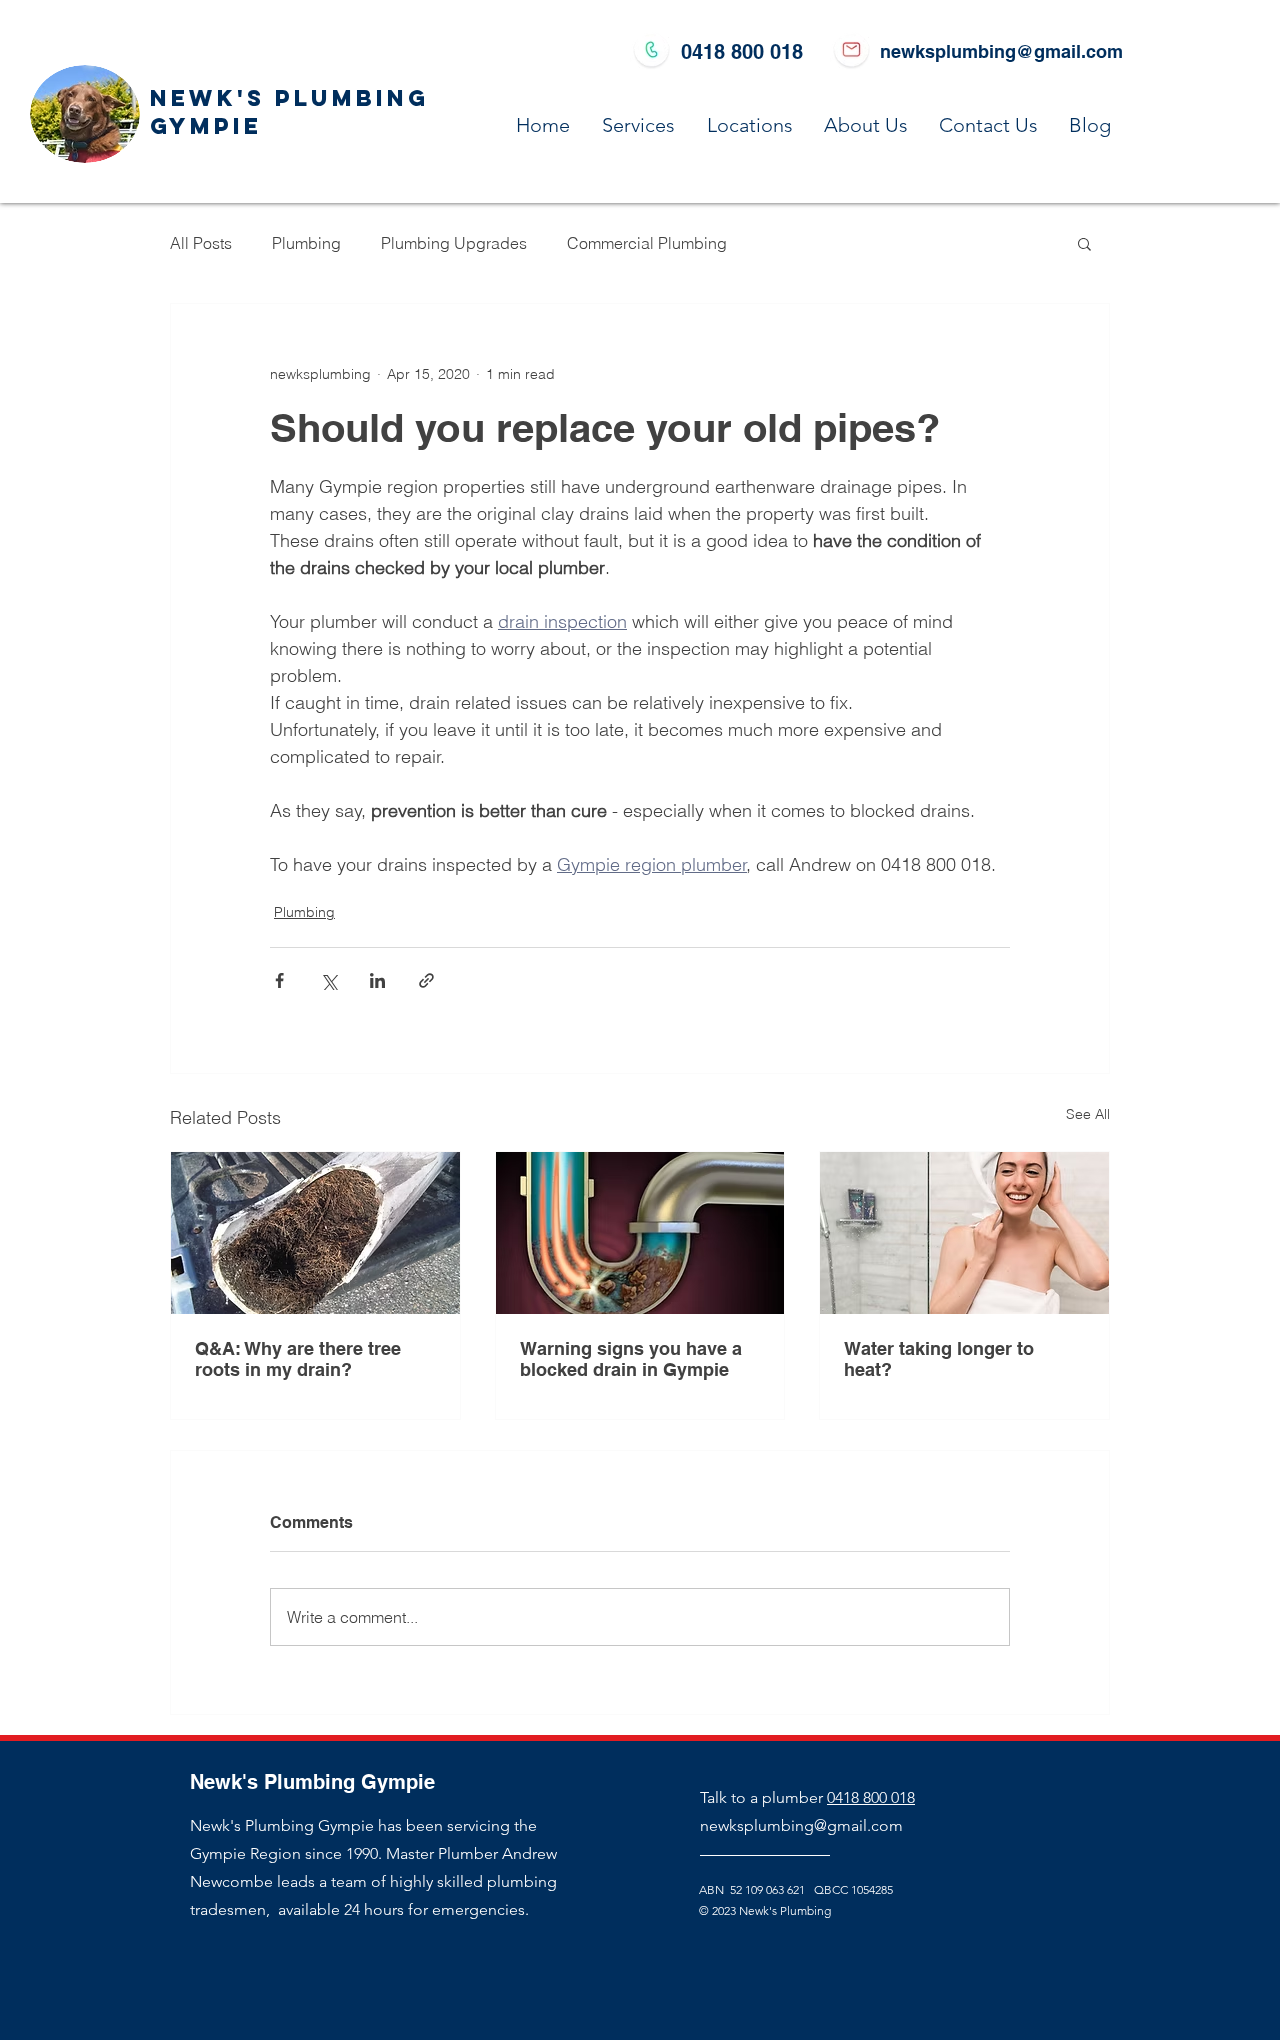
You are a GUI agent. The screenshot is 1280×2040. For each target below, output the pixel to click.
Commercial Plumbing (647, 243)
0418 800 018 (871, 1797)
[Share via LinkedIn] (377, 980)
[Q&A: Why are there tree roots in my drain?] (315, 1233)
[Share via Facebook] (279, 980)
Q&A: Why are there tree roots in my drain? (298, 1359)
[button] (1084, 243)
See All (1088, 1114)
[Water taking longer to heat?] (964, 1233)
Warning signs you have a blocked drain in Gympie (631, 1359)
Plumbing (306, 243)
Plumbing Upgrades (454, 243)
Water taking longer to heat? (939, 1359)
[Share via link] (426, 980)
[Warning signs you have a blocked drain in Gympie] (640, 1233)
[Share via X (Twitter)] (328, 980)
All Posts (201, 243)
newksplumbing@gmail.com (1001, 51)
